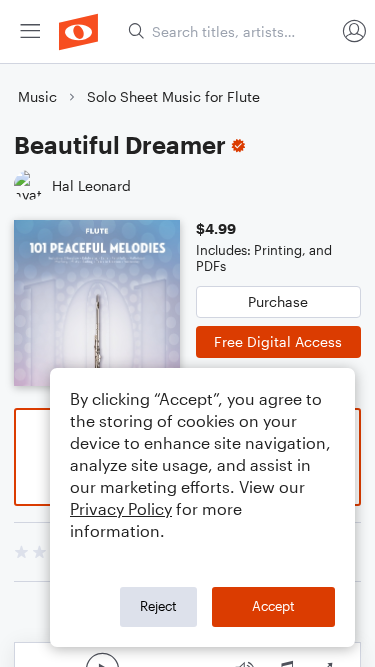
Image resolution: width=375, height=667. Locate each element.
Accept (273, 606)
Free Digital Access (278, 341)
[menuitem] (30, 31)
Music (37, 96)
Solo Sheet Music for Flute (173, 96)
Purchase (278, 301)
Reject (158, 606)
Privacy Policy (121, 508)
